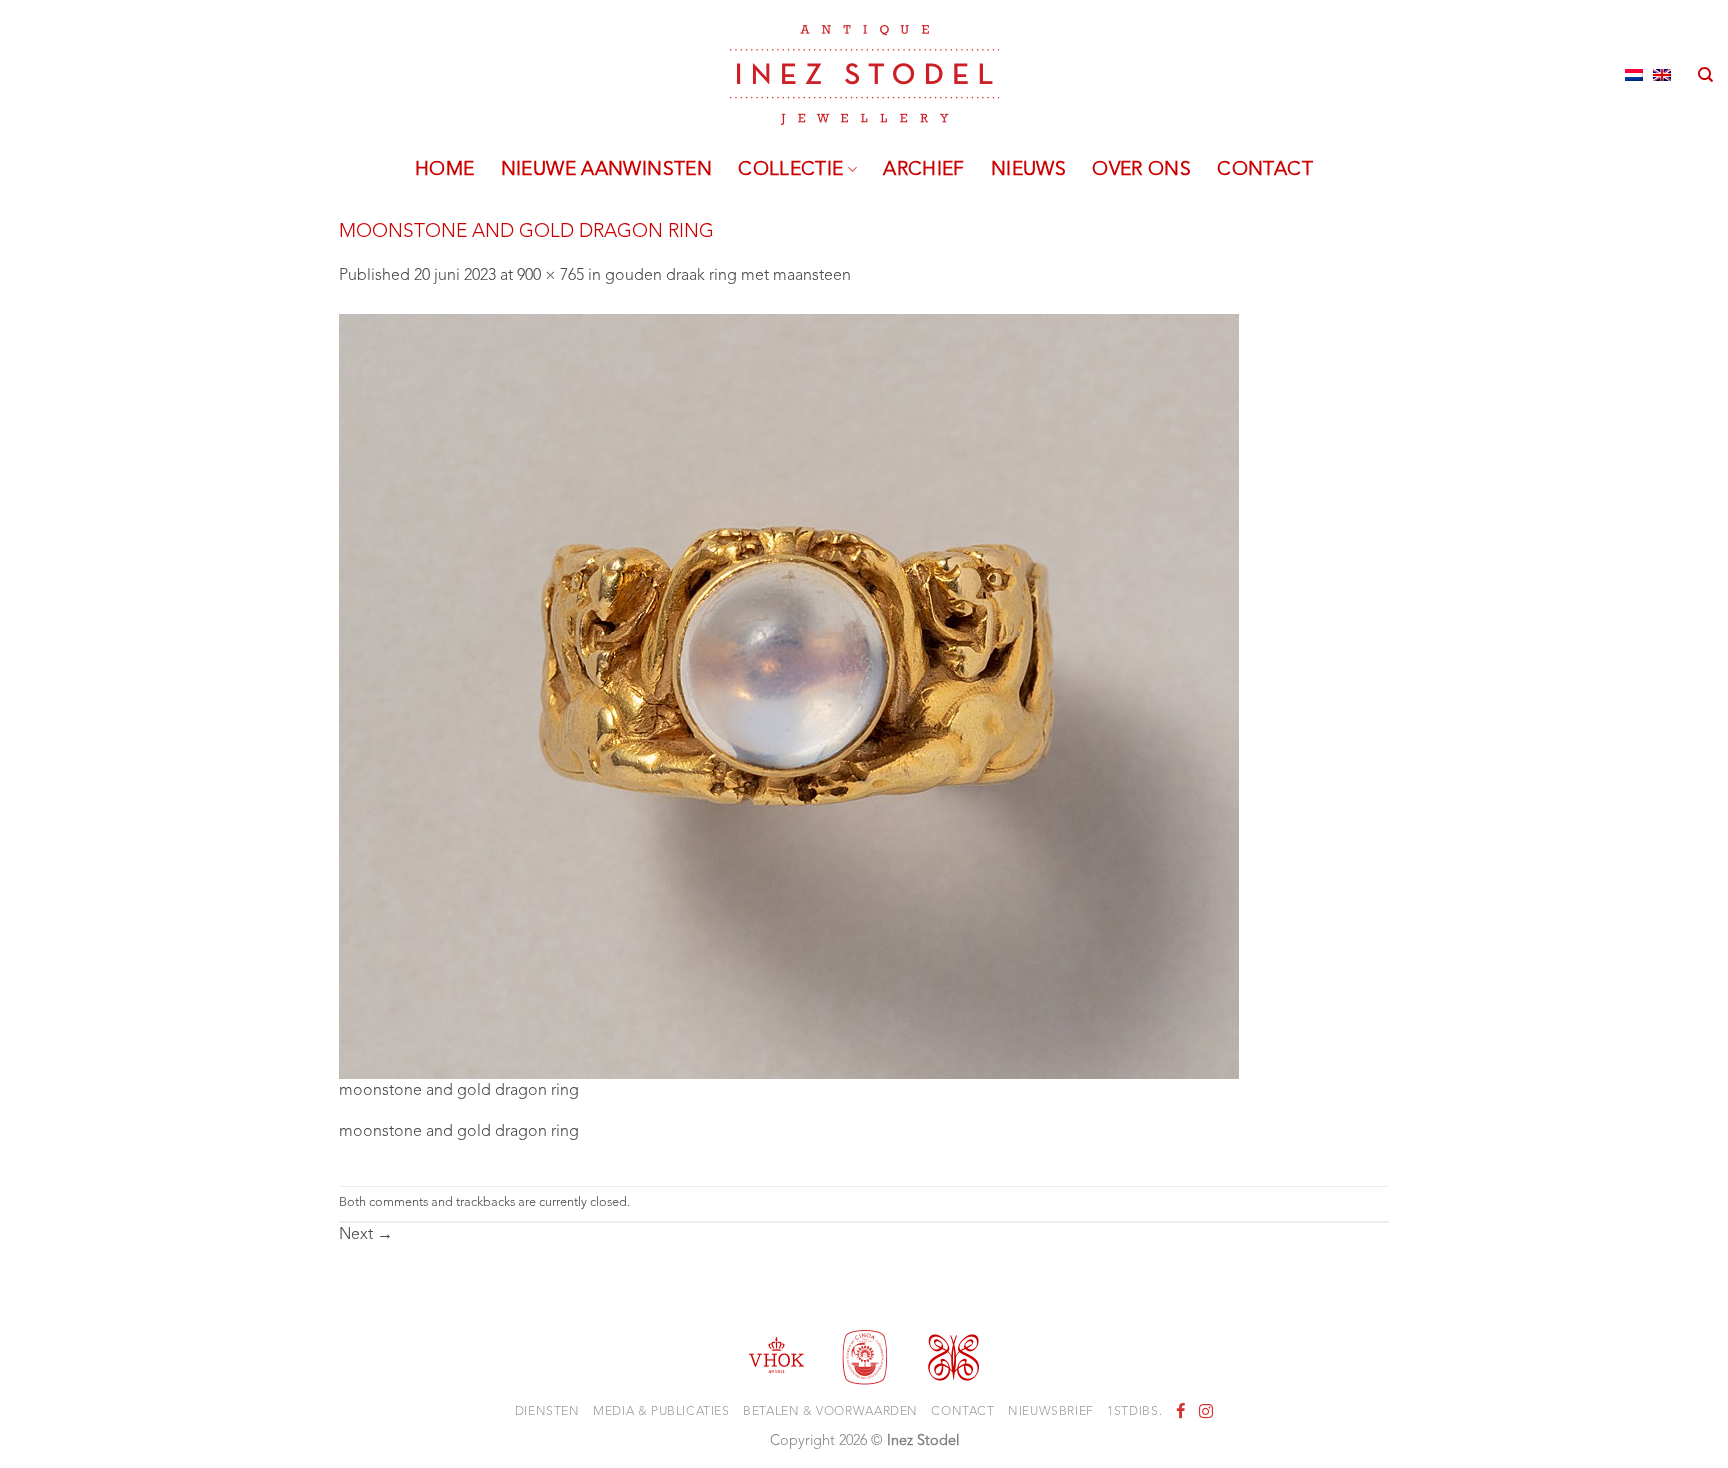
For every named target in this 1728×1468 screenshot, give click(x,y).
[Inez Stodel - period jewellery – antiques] (864, 75)
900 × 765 (550, 276)
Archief (924, 170)
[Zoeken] (1705, 75)
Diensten (547, 1412)
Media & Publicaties (661, 1412)
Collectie (790, 170)
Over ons (1141, 170)
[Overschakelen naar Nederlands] (1634, 75)
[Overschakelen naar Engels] (1662, 75)
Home (445, 170)
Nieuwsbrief (1051, 1412)
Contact (1265, 170)
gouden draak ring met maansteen (728, 276)
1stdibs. (1134, 1412)
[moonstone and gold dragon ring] (789, 696)
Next (366, 1235)
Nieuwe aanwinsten (607, 170)
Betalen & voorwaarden (830, 1412)
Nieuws (1028, 170)
